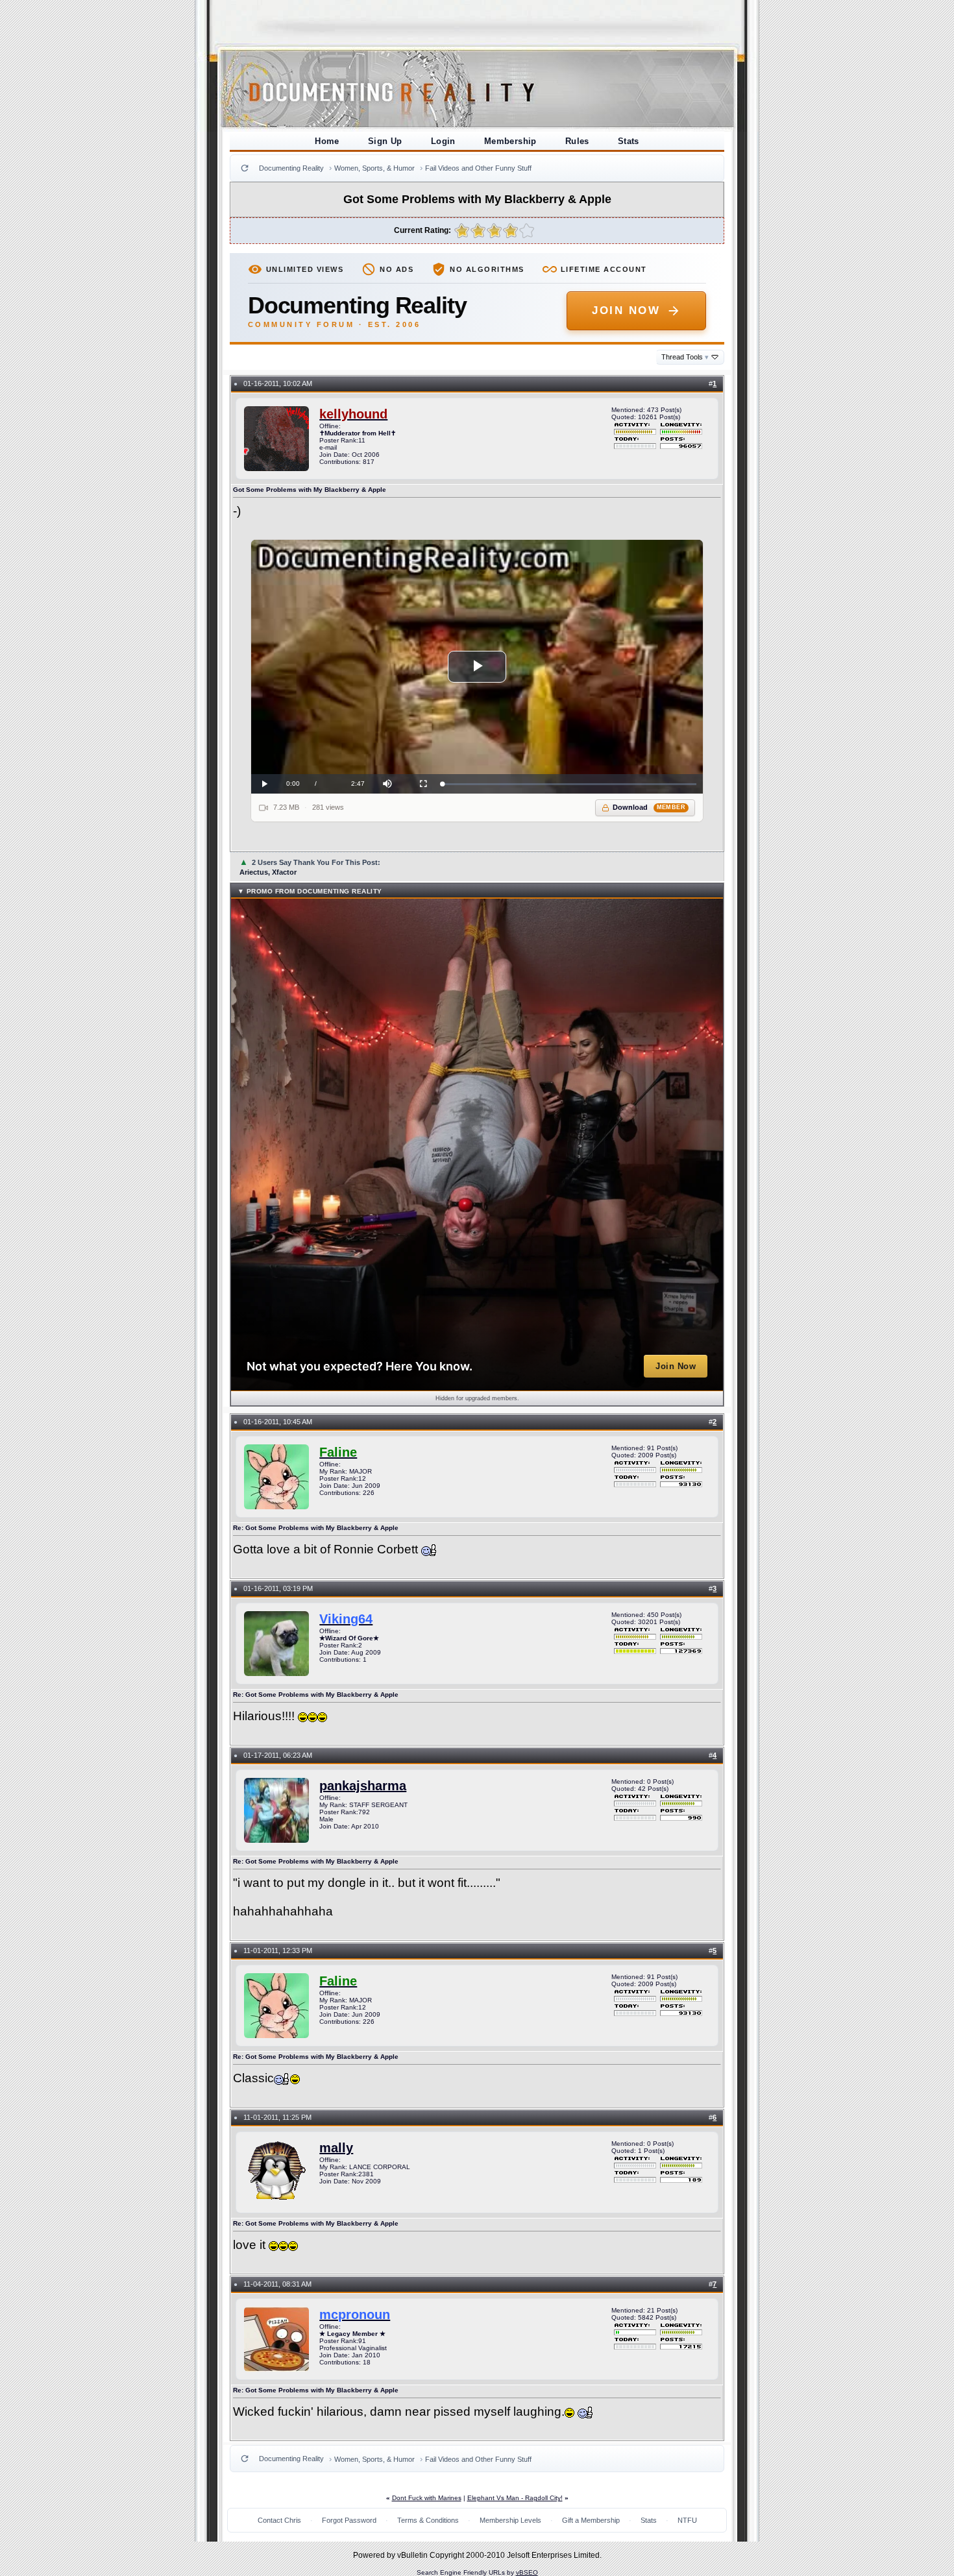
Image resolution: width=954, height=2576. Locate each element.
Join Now (626, 310)
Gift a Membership (591, 2520)
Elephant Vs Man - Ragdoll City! (515, 2498)
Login (443, 141)
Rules (577, 141)
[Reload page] (245, 168)
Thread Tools (685, 357)
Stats (629, 141)
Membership (510, 141)
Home (327, 141)
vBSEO (527, 2572)
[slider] (569, 784)
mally (336, 2148)
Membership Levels (510, 2520)
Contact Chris (279, 2520)
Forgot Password (349, 2520)
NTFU (687, 2520)
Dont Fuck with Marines (427, 2498)
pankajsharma (363, 1786)
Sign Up (385, 141)
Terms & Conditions (428, 2520)
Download (649, 807)
